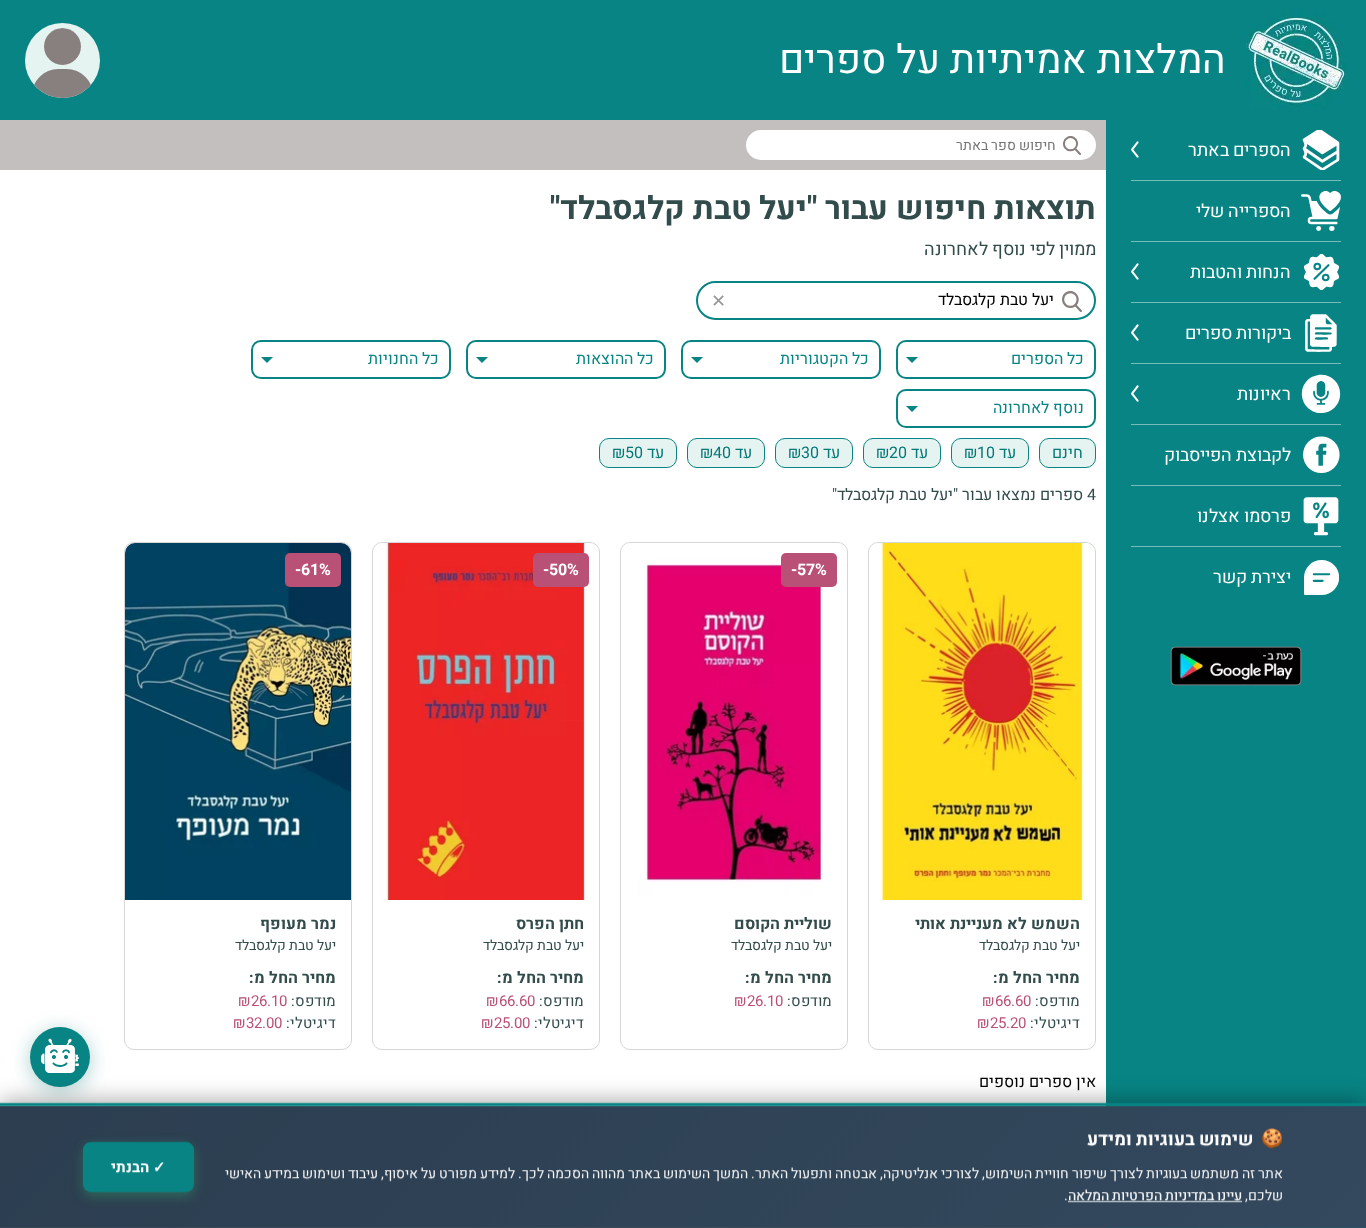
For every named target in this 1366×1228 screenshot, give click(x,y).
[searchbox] (921, 145)
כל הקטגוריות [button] (824, 359)
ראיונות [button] (1264, 394)
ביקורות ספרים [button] (1238, 333)
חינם (1067, 453)
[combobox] (781, 359)
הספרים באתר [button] (1239, 150)
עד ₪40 (726, 453)
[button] (62, 60)
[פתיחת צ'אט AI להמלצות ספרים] (60, 1057)
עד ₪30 (814, 453)
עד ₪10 (990, 453)
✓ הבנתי (138, 1167)
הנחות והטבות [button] (1240, 272)
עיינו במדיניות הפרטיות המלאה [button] (1155, 1196)
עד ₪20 (902, 453)
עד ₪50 (638, 453)
